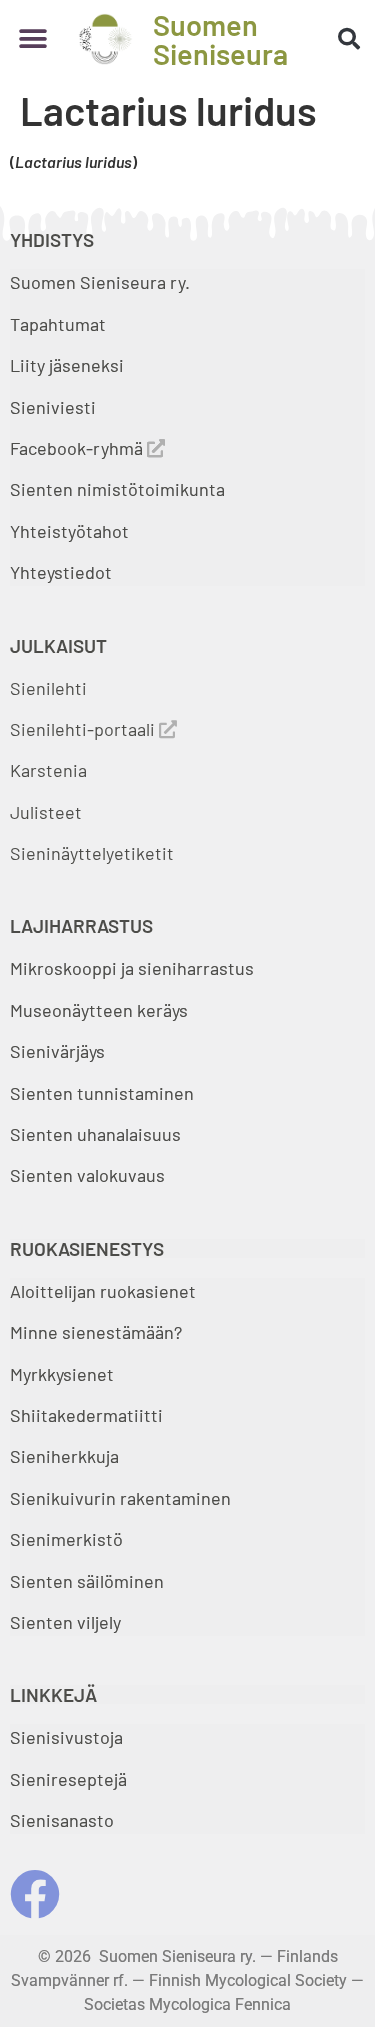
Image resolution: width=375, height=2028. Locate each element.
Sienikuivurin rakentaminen (120, 1498)
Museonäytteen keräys (99, 1010)
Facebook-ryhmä (78, 448)
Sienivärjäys (57, 1051)
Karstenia (48, 770)
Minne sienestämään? (96, 1332)
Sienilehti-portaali (84, 729)
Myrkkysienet (62, 1374)
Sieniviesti (55, 407)
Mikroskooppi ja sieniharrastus (132, 968)
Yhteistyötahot (69, 531)
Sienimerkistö (66, 1539)
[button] (32, 39)
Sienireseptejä (68, 1779)
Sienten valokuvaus (87, 1175)
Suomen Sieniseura (220, 39)
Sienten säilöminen (87, 1581)
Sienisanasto (62, 1820)
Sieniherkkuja (64, 1456)
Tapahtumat (58, 324)
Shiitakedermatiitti (86, 1415)
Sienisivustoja (66, 1737)
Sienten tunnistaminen (102, 1093)
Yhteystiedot (61, 572)
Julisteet (46, 812)
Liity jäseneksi (67, 365)
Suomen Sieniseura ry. (100, 282)
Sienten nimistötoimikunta (117, 489)
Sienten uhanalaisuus (95, 1134)
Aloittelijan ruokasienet (103, 1291)
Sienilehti (48, 688)
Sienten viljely (65, 1622)
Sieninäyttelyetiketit (92, 853)
